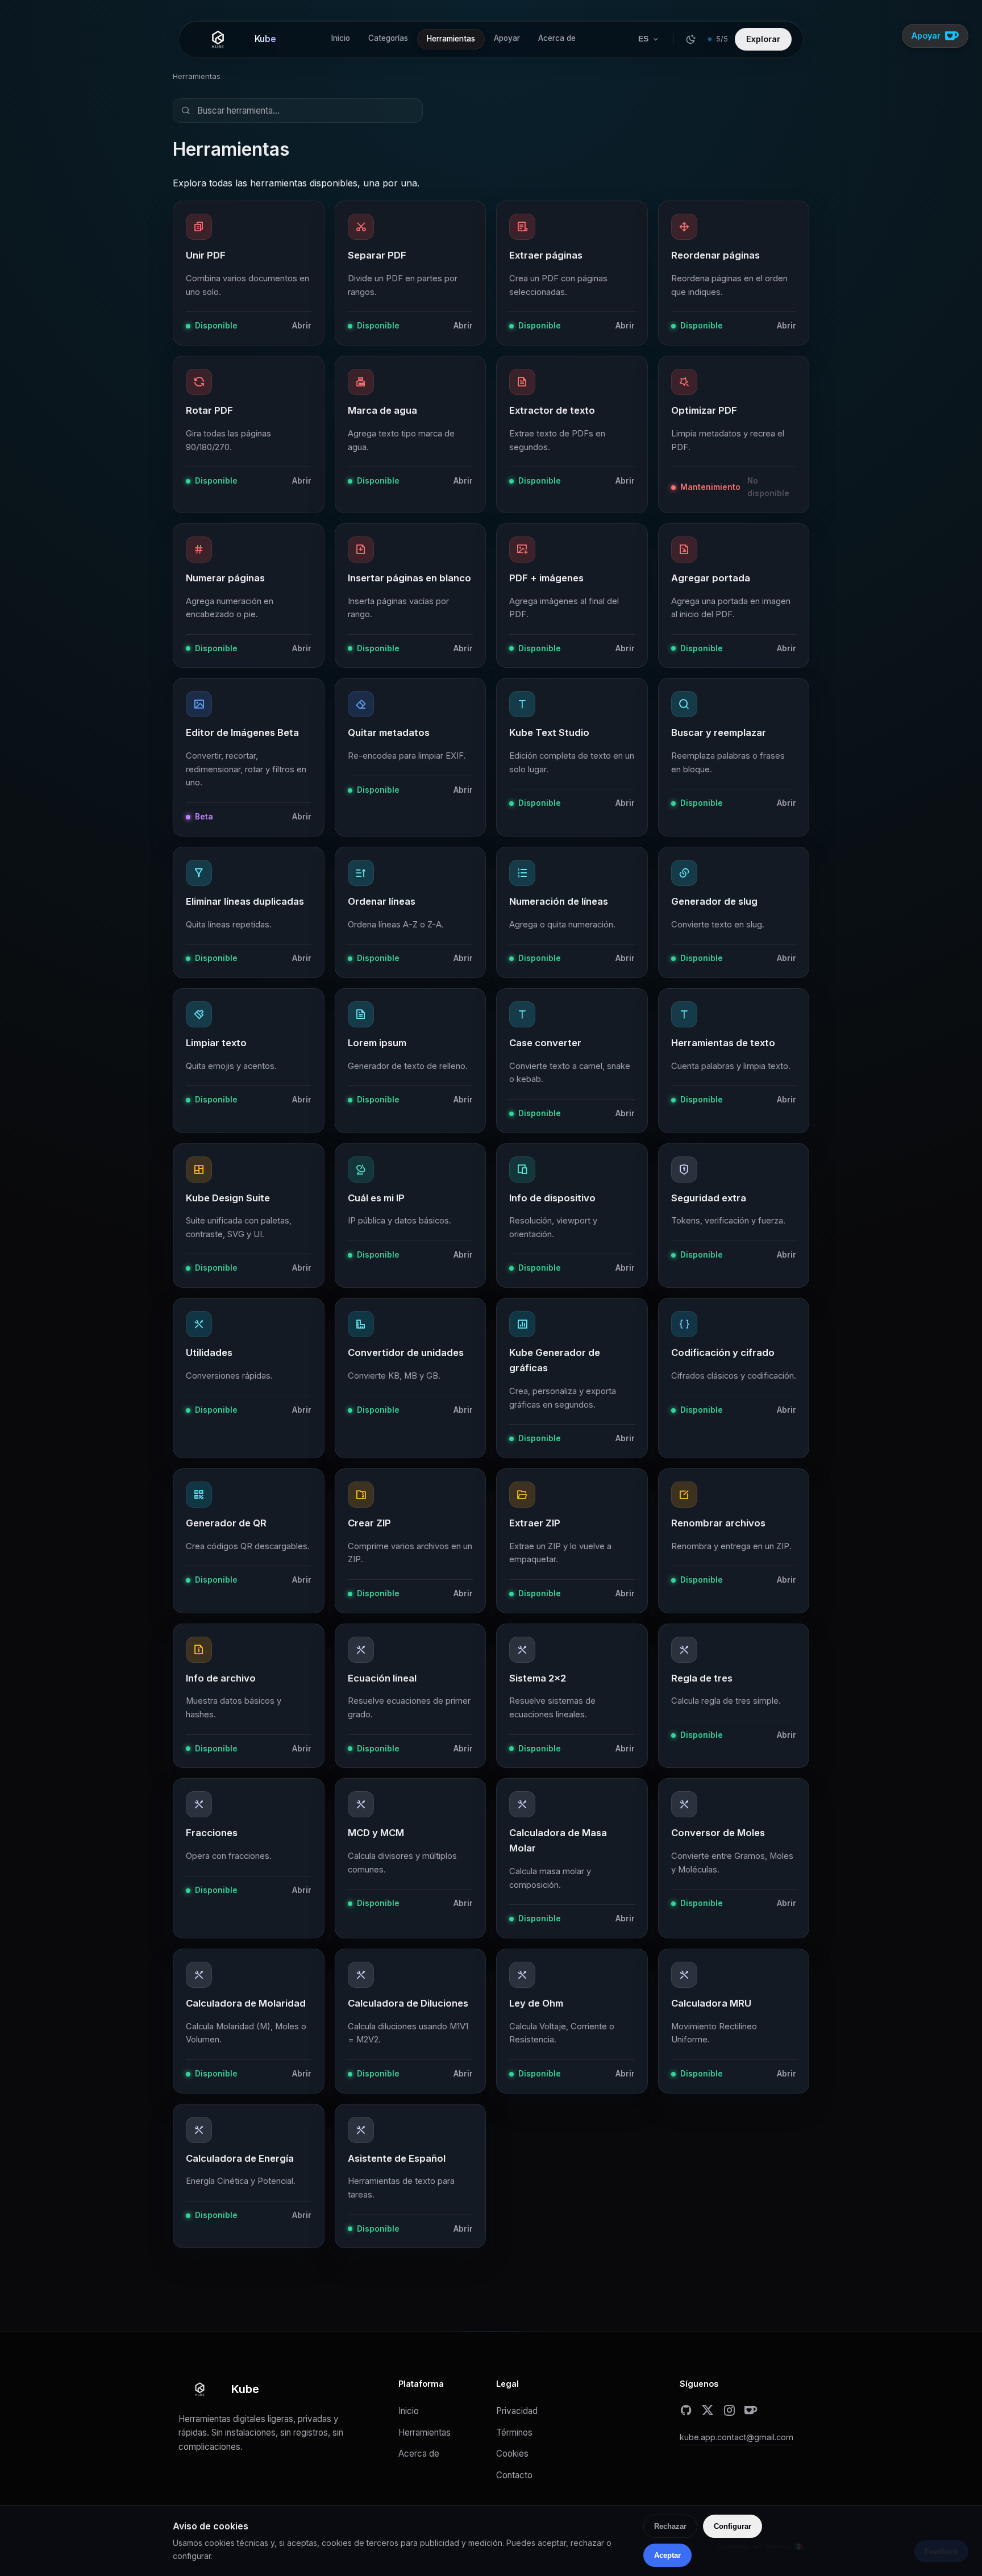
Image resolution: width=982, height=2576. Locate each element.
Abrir (302, 326)
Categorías (388, 38)
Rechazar (670, 2526)
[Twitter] (708, 2410)
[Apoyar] (751, 2410)
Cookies (512, 2454)
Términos (514, 2433)
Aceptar (667, 2555)
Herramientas (451, 39)
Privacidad (517, 2411)
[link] (249, 273)
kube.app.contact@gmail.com (737, 2437)
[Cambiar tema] (691, 39)
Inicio (341, 38)
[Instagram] (729, 2410)
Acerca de (557, 38)
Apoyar (507, 38)
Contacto (514, 2475)
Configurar (733, 2526)
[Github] (686, 2410)
